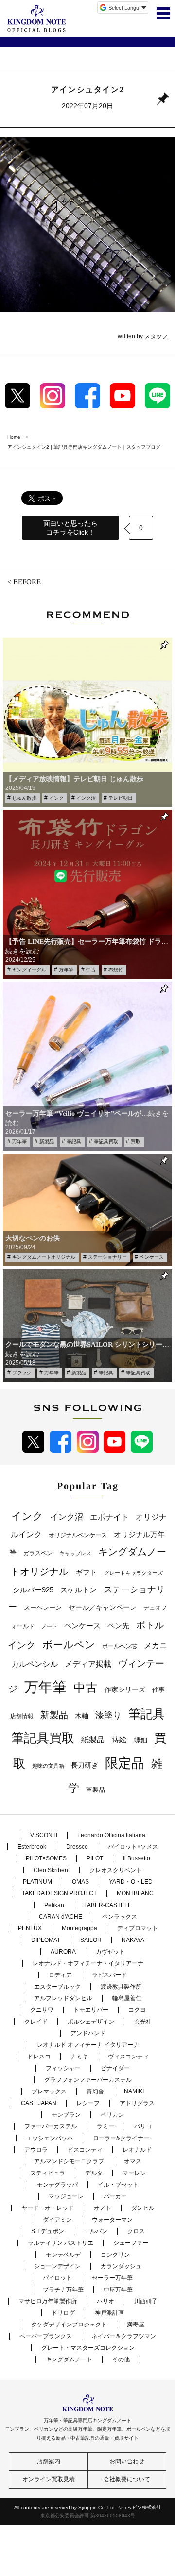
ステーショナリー (107, 1257)
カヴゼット (110, 1952)
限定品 (125, 1763)
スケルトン (79, 1590)
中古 (91, 970)
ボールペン (69, 1645)
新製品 (47, 1142)
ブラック (22, 1373)
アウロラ (36, 2150)
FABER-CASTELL (108, 1905)
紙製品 (93, 1740)
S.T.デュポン (48, 2231)
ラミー (105, 2126)
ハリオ (105, 2301)
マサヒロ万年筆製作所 (48, 2301)
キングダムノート (69, 2359)
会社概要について (127, 2479)
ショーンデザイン (57, 2266)
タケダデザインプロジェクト (69, 2325)
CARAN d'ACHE (61, 1917)
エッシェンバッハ (50, 2138)
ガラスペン (38, 1553)
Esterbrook (32, 1847)
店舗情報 (22, 1716)
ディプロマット (138, 1928)
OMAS (80, 1882)
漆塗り (108, 1715)
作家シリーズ (125, 1689)
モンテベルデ (63, 2255)
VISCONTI (44, 1835)
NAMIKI (134, 2091)
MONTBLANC (135, 1893)
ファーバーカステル (51, 2126)
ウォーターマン (112, 2220)
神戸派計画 (109, 2313)
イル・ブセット (118, 2185)
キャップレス (75, 1553)
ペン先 (118, 1626)
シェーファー (131, 2243)
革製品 (96, 1790)
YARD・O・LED (131, 1882)
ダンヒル (143, 2208)
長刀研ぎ (85, 1765)
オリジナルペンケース (78, 1535)
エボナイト (109, 1517)
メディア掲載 (88, 1664)
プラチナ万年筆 (63, 2290)
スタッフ (156, 336)
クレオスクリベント (116, 1870)
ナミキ (79, 2057)
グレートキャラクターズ (133, 1573)
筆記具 (74, 1142)
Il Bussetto (137, 1858)
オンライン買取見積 (49, 2479)
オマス (133, 2161)
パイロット (57, 2278)
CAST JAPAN (39, 2103)
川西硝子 (146, 2301)
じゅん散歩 (24, 798)
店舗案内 (49, 2461)
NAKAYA (133, 1940)
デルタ (94, 2173)
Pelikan (54, 1905)
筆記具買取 (106, 1142)
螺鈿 (140, 1740)
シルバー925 (33, 1590)
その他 (121, 2359)
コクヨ (137, 2010)
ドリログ (63, 2313)
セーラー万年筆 (112, 2278)
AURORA (63, 1952)
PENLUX (30, 1928)
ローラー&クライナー (121, 2138)
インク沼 (86, 798)
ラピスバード (109, 1975)
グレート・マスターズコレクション (88, 2348)
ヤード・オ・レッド (48, 2208)
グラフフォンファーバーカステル (88, 2080)
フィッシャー (63, 2068)
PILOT (95, 1858)
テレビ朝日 (121, 798)
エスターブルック (57, 1987)
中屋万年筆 (118, 2290)
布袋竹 (116, 970)
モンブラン (66, 2115)
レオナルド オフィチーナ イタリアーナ (88, 2045)
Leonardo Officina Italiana (111, 1835)
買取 (136, 1142)
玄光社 (143, 2022)
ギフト (86, 1572)
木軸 (82, 1716)
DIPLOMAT (46, 1940)
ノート (49, 1626)
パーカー (115, 2196)
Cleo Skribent (52, 1870)
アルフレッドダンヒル (63, 1998)
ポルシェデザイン (91, 2022)
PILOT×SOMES (46, 1858)
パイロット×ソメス (133, 1847)
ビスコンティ (85, 2150)
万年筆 (66, 970)
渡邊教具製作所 (121, 1987)
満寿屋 (136, 2325)
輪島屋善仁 (127, 1998)
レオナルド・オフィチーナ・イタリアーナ (88, 1963)
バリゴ (143, 2126)
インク (56, 798)
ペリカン (112, 2115)
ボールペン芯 (120, 1646)
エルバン (96, 2231)
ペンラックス (120, 1917)
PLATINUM (37, 1882)
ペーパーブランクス (46, 2336)
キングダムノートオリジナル (44, 1257)
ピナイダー (115, 2068)
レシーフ (88, 2103)
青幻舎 (95, 2091)
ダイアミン (57, 2220)
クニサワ (42, 2010)
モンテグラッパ (57, 2185)
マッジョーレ (66, 2196)
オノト (103, 2208)
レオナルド (137, 2150)
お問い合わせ (127, 2461)
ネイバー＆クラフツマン (124, 2336)
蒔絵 (119, 1740)
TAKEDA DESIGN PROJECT (59, 1893)
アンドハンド (88, 2033)
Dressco (77, 1847)
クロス (136, 2231)
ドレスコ (39, 2057)
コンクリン (115, 2255)
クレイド (36, 2022)
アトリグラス (137, 2103)
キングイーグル (29, 970)
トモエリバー (91, 2010)
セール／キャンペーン (103, 1607)
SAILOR (91, 1940)
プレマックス (49, 2091)
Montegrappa (79, 1928)
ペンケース (152, 1257)
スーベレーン (43, 1608)
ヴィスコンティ (128, 2057)
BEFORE (27, 582)
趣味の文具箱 (48, 1766)
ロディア (60, 1975)
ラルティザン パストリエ (61, 2243)
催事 (158, 1690)
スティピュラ (48, 2173)
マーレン (134, 2173)
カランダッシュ (121, 2266)
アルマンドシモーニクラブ (69, 2161)
